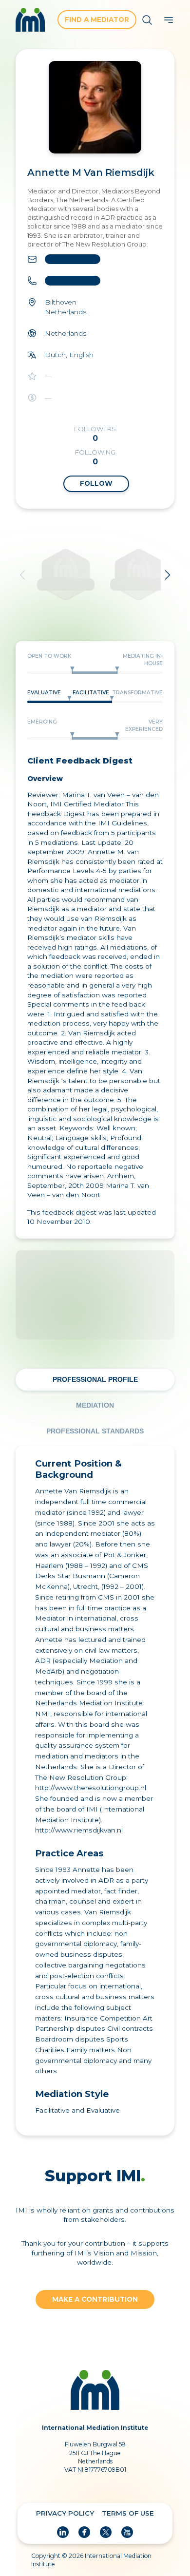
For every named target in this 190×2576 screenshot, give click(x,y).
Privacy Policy (65, 2513)
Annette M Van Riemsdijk (91, 172)
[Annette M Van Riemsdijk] (95, 107)
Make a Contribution (95, 2299)
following (95, 457)
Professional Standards (95, 1431)
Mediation (95, 1405)
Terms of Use (128, 2513)
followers (95, 434)
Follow (96, 483)
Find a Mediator (97, 19)
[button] (169, 20)
